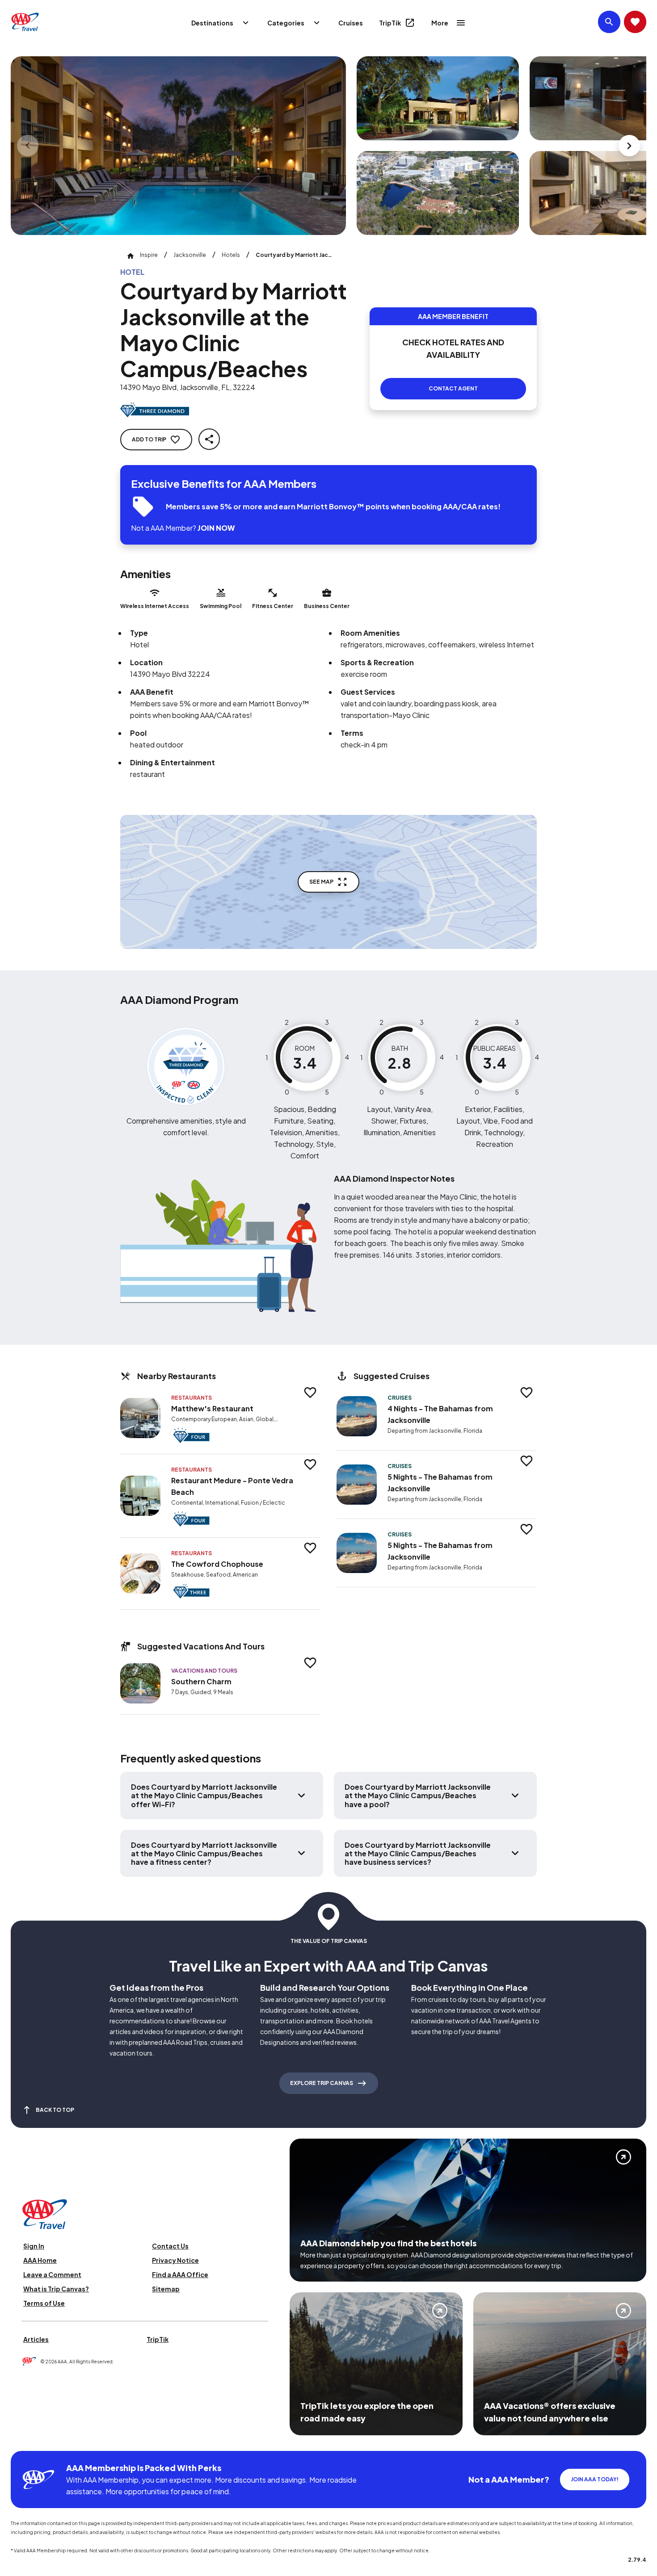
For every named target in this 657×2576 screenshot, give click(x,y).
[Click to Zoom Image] (178, 146)
